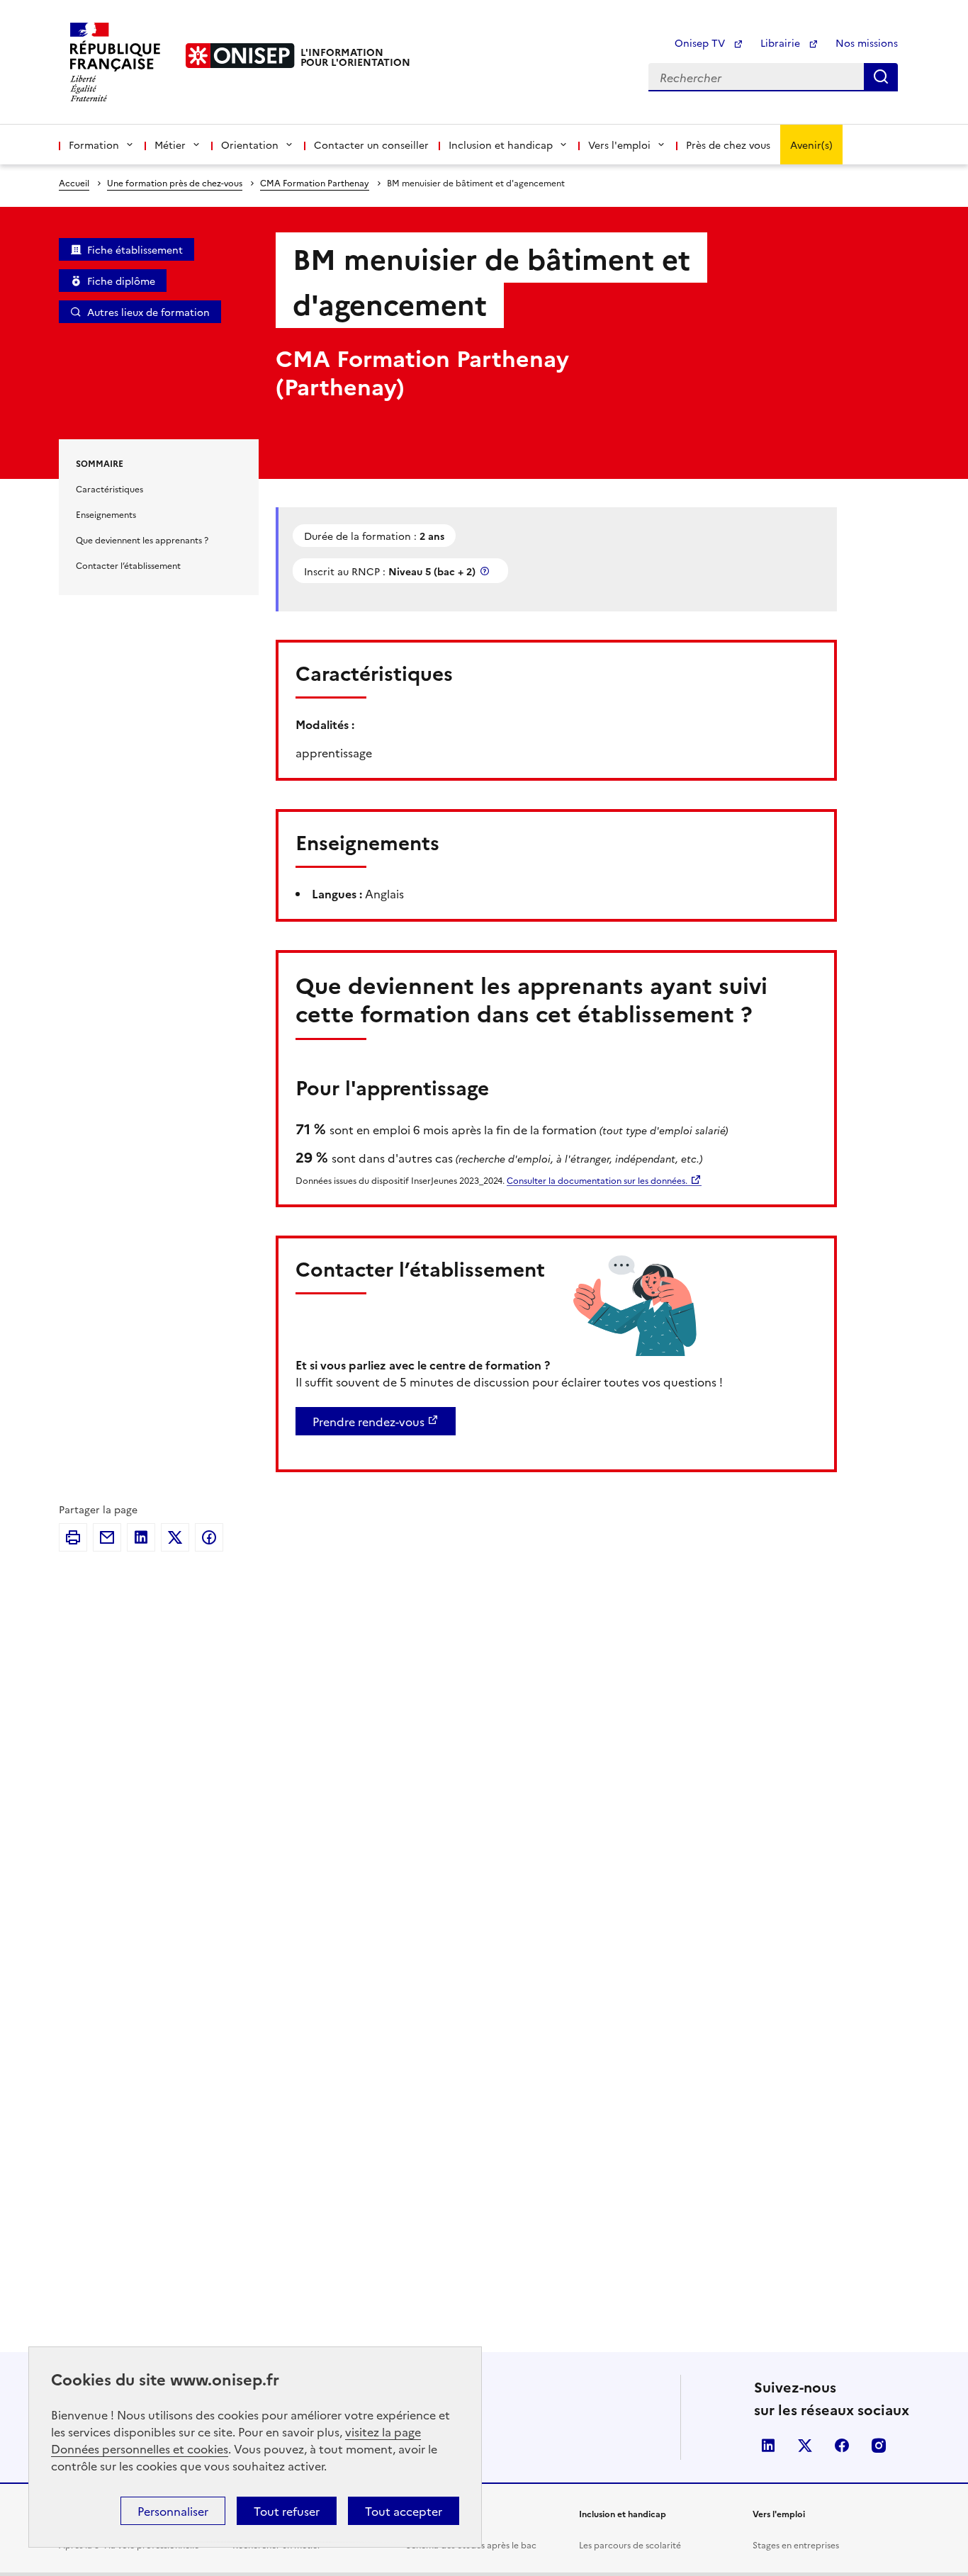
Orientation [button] (250, 145)
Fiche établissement (135, 249)
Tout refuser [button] (287, 2511)
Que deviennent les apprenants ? (142, 540)
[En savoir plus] (486, 571)
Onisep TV (701, 43)
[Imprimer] (73, 1537)
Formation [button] (94, 145)
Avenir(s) (811, 145)
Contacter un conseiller (371, 145)
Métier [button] (170, 145)
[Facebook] (209, 1537)
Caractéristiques (109, 488)
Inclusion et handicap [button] (501, 145)
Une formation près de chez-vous (175, 182)
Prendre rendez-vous (368, 1421)
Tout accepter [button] (404, 2511)
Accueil (74, 182)
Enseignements (106, 514)
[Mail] (107, 1537)
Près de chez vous (728, 145)
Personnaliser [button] (173, 2511)
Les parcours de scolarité (630, 2544)
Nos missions (867, 43)
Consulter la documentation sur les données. (597, 1180)
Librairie (782, 43)
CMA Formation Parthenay (315, 182)
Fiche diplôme (121, 281)
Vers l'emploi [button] (619, 145)
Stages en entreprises (796, 2544)
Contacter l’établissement (128, 565)
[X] (175, 1537)
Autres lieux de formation (148, 312)
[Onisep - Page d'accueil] (240, 56)
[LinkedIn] (141, 1537)
